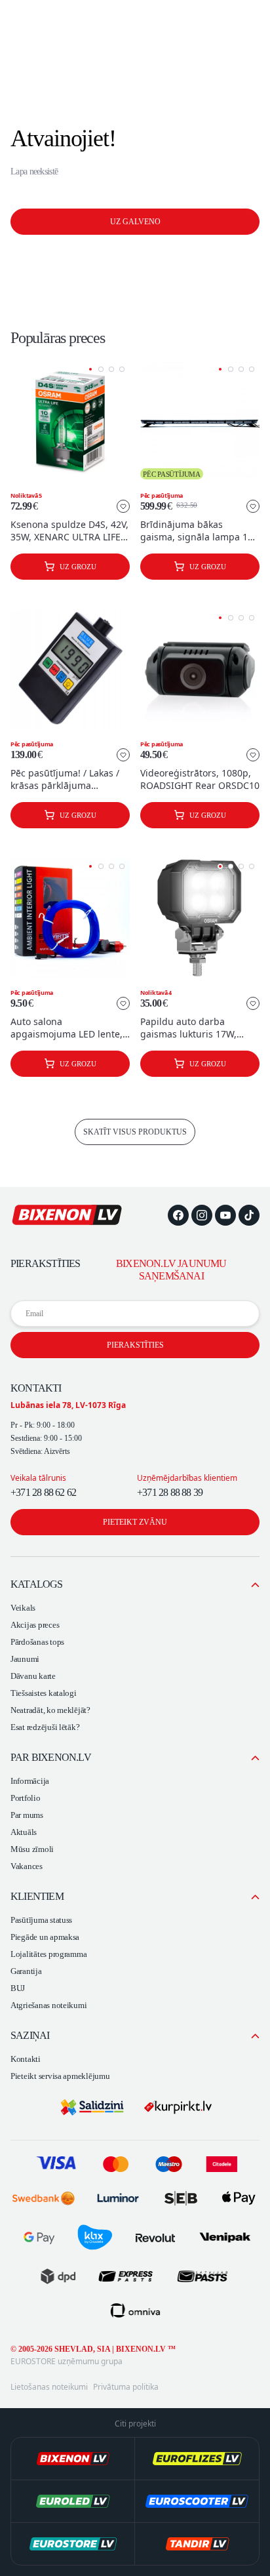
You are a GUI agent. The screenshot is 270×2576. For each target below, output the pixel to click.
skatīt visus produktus (135, 1132)
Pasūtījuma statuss (41, 1920)
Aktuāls (24, 1832)
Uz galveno (135, 222)
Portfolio (26, 1798)
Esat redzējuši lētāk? (45, 1727)
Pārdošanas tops (37, 1642)
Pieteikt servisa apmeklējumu (60, 2076)
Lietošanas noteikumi (49, 2387)
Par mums (27, 1815)
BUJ (18, 1988)
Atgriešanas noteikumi (48, 2005)
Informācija (30, 1781)
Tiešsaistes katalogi (44, 1693)
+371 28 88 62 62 (43, 1492)
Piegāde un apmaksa (45, 1937)
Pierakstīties (135, 1345)
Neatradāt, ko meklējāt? (50, 1710)
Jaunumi (25, 1659)
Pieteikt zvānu (135, 1522)
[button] (90, 369)
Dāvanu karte (33, 1676)
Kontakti (26, 2059)
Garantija (26, 1971)
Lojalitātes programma (48, 1954)
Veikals (23, 1608)
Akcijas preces (35, 1625)
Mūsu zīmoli (32, 1849)
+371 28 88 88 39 (170, 1492)
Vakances (27, 1866)
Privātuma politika (126, 2387)
